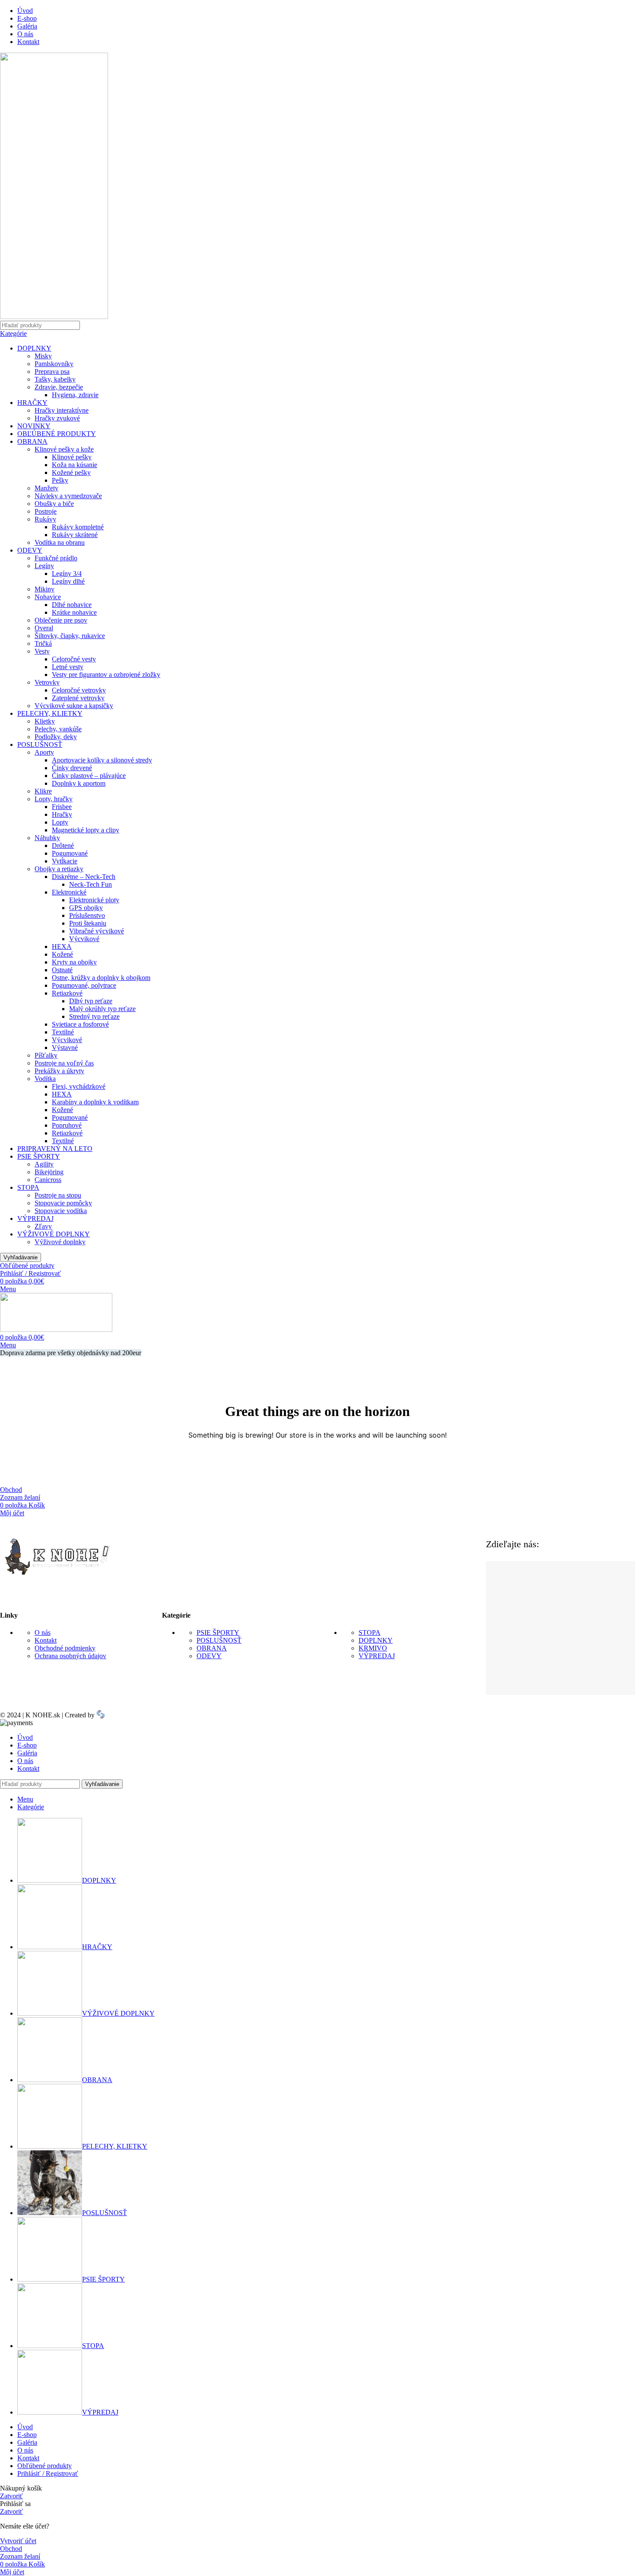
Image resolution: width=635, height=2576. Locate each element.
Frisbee (62, 807)
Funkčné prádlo (56, 558)
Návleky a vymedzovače (68, 496)
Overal (44, 628)
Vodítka (45, 1079)
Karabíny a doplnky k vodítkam (95, 1102)
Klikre (43, 791)
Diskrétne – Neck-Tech (84, 877)
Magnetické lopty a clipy (86, 830)
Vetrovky (47, 682)
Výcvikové (84, 939)
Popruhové (67, 1125)
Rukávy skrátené (75, 535)
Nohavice (48, 597)
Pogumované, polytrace (84, 985)
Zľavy (43, 1226)
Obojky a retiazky (59, 869)
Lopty (60, 822)
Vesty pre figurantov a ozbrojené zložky (106, 675)
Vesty (42, 651)
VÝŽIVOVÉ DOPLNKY (54, 1234)
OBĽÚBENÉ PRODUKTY (57, 434)
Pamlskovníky (54, 364)
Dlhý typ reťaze (91, 1001)
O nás (43, 1633)
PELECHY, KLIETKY (50, 713)
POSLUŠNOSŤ (40, 744)
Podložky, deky (56, 737)
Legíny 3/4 (67, 574)
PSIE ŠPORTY (39, 1156)
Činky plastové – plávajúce (89, 776)
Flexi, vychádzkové (79, 1086)
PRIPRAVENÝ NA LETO (55, 1149)
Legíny (44, 566)
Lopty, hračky (54, 799)
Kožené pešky (71, 473)
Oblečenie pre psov (61, 620)
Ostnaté (62, 970)
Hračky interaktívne (62, 410)
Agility (44, 1164)
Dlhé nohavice (72, 605)
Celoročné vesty (74, 659)
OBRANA (32, 441)
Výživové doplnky (60, 1242)
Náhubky (47, 838)
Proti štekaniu (88, 923)
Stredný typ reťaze (94, 1016)
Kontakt (46, 1640)
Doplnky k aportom (79, 783)
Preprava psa (52, 371)
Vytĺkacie (65, 861)
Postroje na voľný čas (64, 1063)
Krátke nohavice (74, 612)
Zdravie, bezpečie (59, 387)
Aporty (44, 752)
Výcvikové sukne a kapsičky (74, 706)
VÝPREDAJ (35, 1218)
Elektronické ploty (94, 900)
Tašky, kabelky (55, 379)
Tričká (43, 643)
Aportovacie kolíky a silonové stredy (102, 760)
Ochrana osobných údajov (70, 1656)
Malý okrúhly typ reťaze (102, 1009)
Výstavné (65, 1048)
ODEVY (30, 550)
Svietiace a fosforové (80, 1024)
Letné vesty (68, 667)
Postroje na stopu (58, 1195)
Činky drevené (72, 768)
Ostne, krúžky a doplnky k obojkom (101, 978)
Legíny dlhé (68, 581)
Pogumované (70, 853)
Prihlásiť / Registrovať (48, 2473)
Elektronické (69, 892)
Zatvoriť (11, 2496)
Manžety (46, 488)
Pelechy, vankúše (58, 729)
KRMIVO (373, 1648)
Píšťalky (46, 1055)
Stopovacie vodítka (61, 1211)
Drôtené (63, 845)
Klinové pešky (72, 457)
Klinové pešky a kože (64, 449)
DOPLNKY (34, 348)
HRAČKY (32, 403)
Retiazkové (67, 993)
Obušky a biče (54, 504)
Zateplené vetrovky (78, 698)
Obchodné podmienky (65, 1648)
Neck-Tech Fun (90, 884)
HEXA (62, 947)
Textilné (63, 1032)
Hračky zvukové (57, 418)
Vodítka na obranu (60, 542)
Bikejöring (49, 1172)
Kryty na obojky (74, 962)
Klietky (45, 721)
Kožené (62, 954)
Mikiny (44, 589)
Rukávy (45, 519)
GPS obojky (86, 908)
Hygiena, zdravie (75, 395)
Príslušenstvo (87, 915)
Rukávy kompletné (78, 527)
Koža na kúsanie (75, 465)
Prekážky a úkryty (59, 1071)
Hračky (62, 814)
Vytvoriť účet (18, 2541)
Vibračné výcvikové (97, 931)
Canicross (48, 1180)
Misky (43, 356)
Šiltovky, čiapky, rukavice (70, 636)
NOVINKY (34, 426)
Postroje (46, 511)
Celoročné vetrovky (79, 690)
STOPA (28, 1187)
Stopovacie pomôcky (63, 1203)
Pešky (60, 480)
